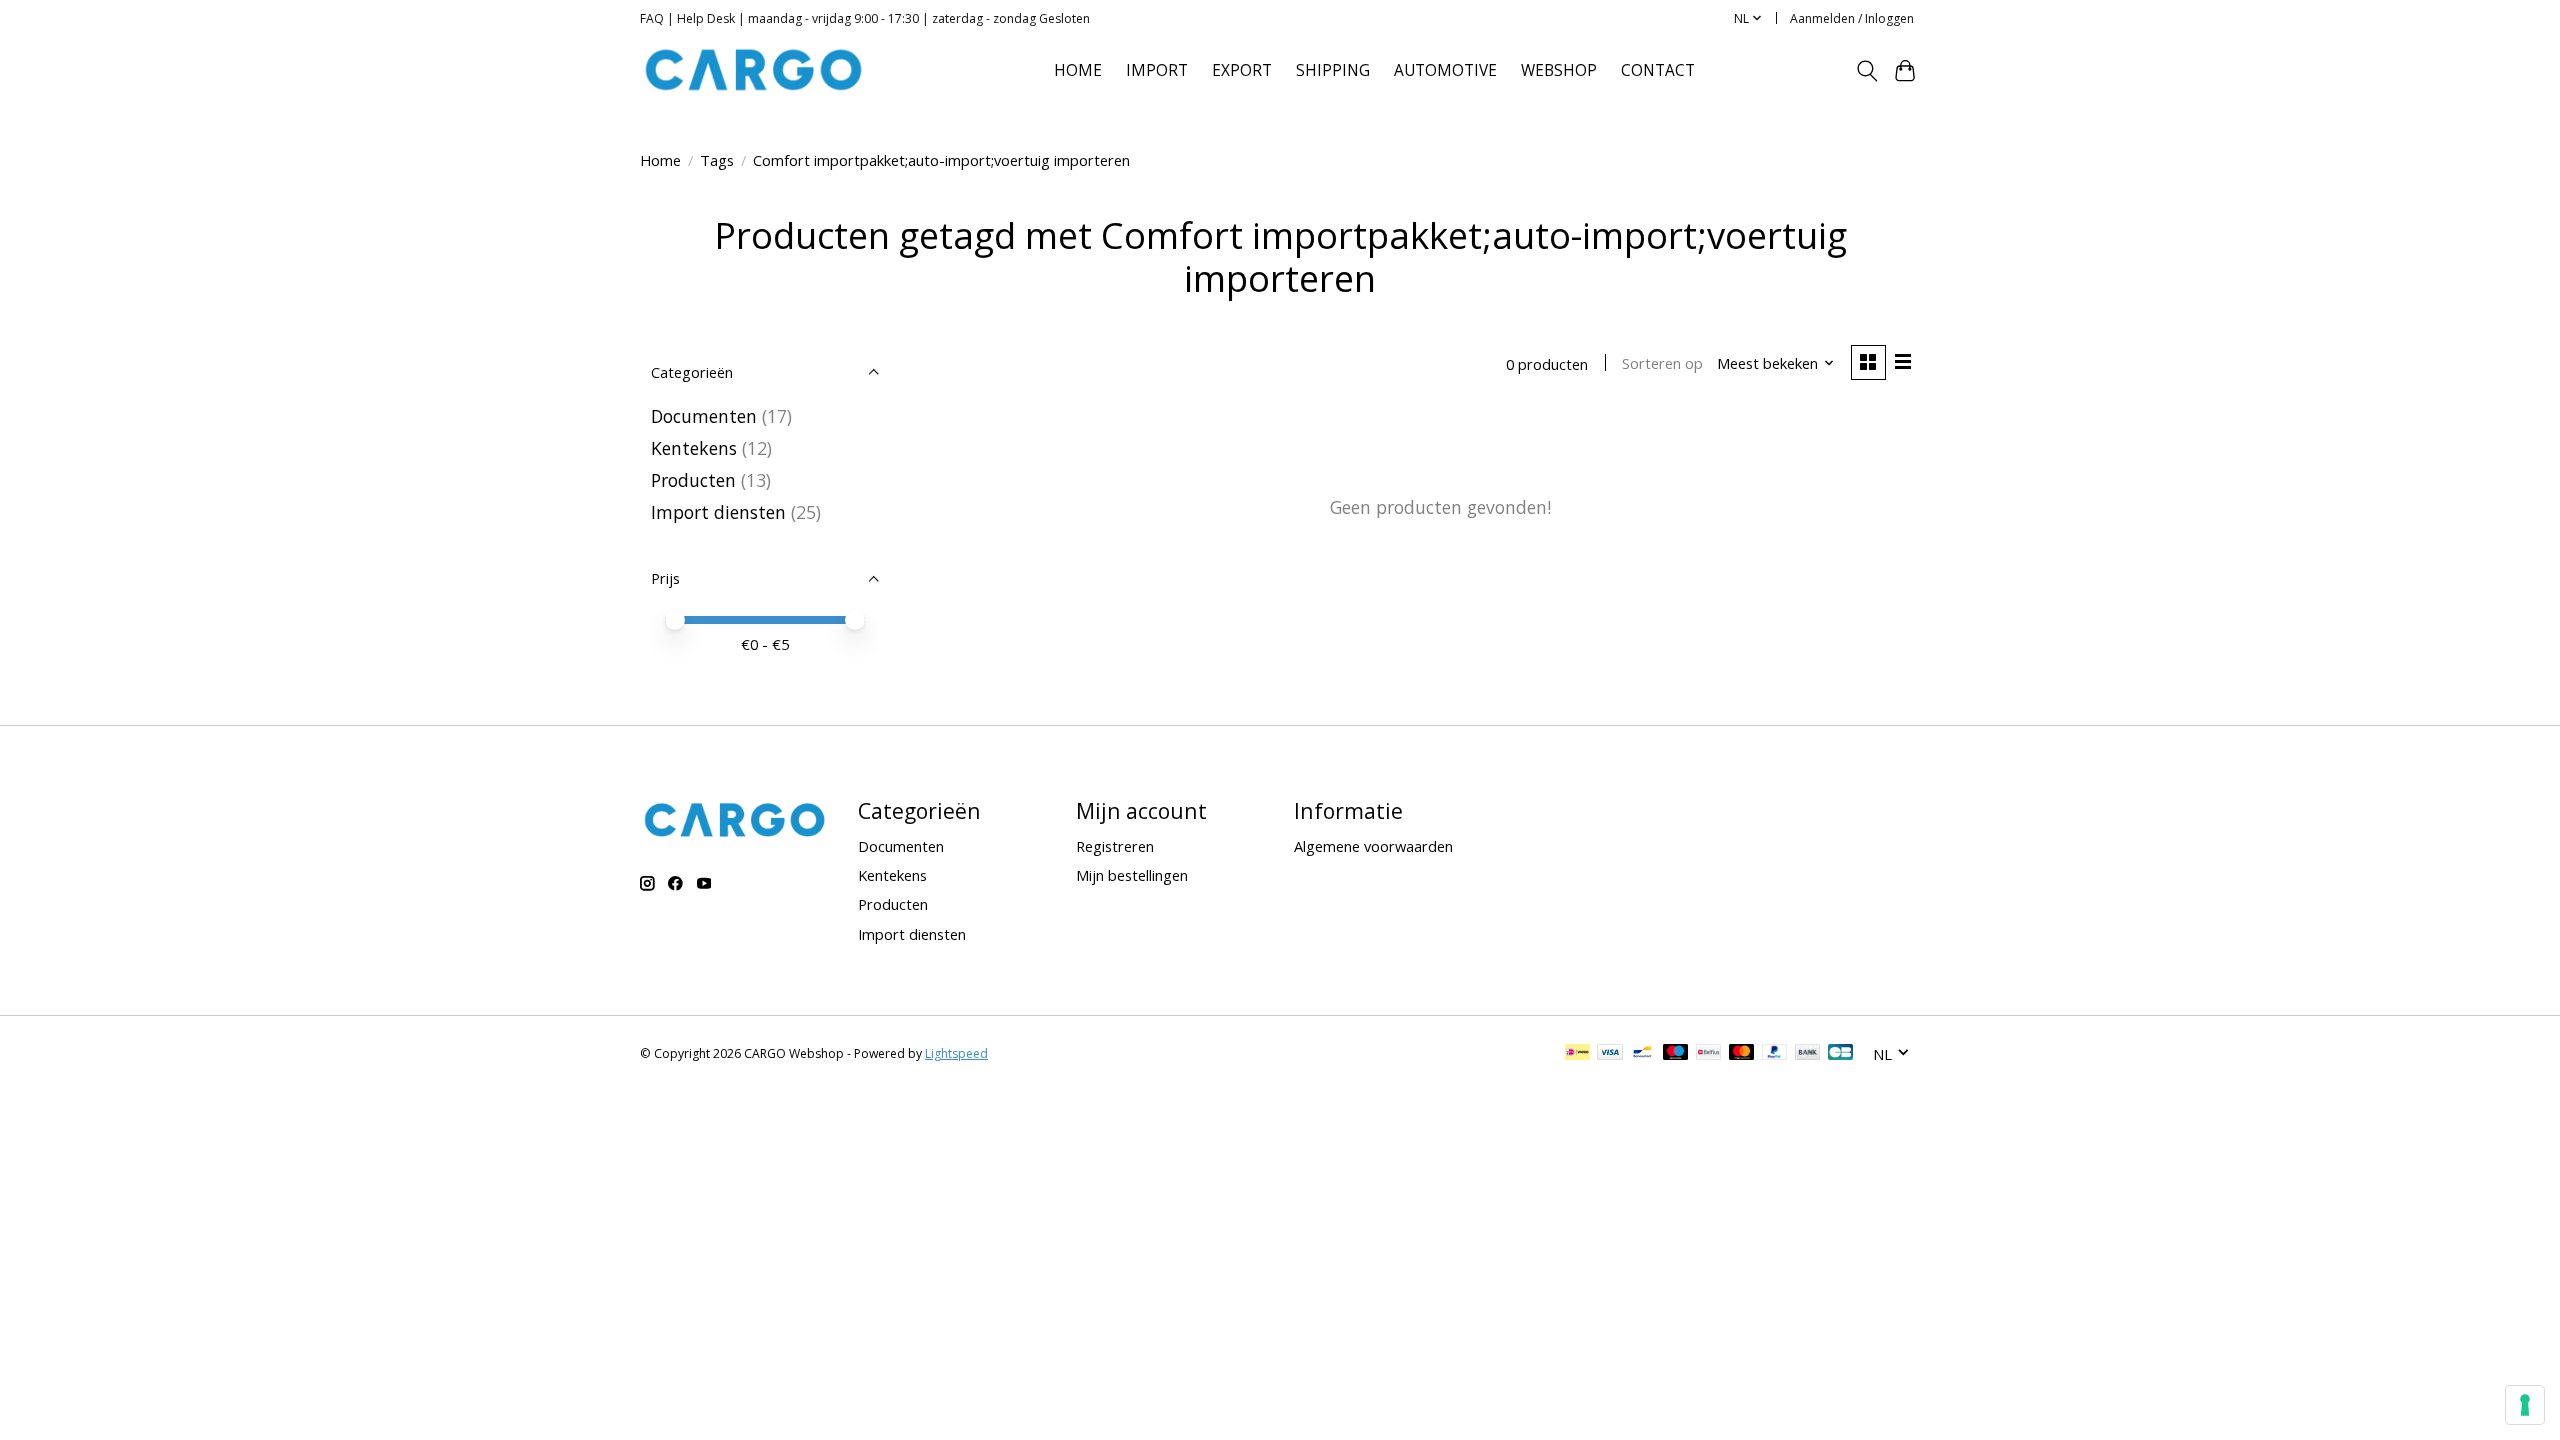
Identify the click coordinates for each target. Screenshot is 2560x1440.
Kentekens (694, 448)
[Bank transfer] (1808, 1054)
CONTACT (1658, 70)
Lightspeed (956, 1053)
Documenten (704, 416)
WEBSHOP (1559, 70)
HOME (1078, 70)
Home (660, 160)
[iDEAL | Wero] (1577, 1054)
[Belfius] (1708, 1054)
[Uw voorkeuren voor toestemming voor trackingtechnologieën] (2525, 1405)
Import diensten (718, 512)
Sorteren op (1662, 363)
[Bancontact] (1642, 1054)
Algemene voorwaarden (1373, 846)
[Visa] (1610, 1054)
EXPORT (1242, 70)
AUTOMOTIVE (1445, 70)
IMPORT (1157, 70)
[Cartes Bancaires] (1840, 1054)
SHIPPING (1333, 70)
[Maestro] (1676, 1054)
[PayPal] (1775, 1054)
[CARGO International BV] (754, 70)
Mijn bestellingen (1132, 875)
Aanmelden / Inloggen (1852, 18)
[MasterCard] (1742, 1054)
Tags (717, 160)
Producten (693, 480)
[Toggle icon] (1866, 71)
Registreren (1115, 846)
